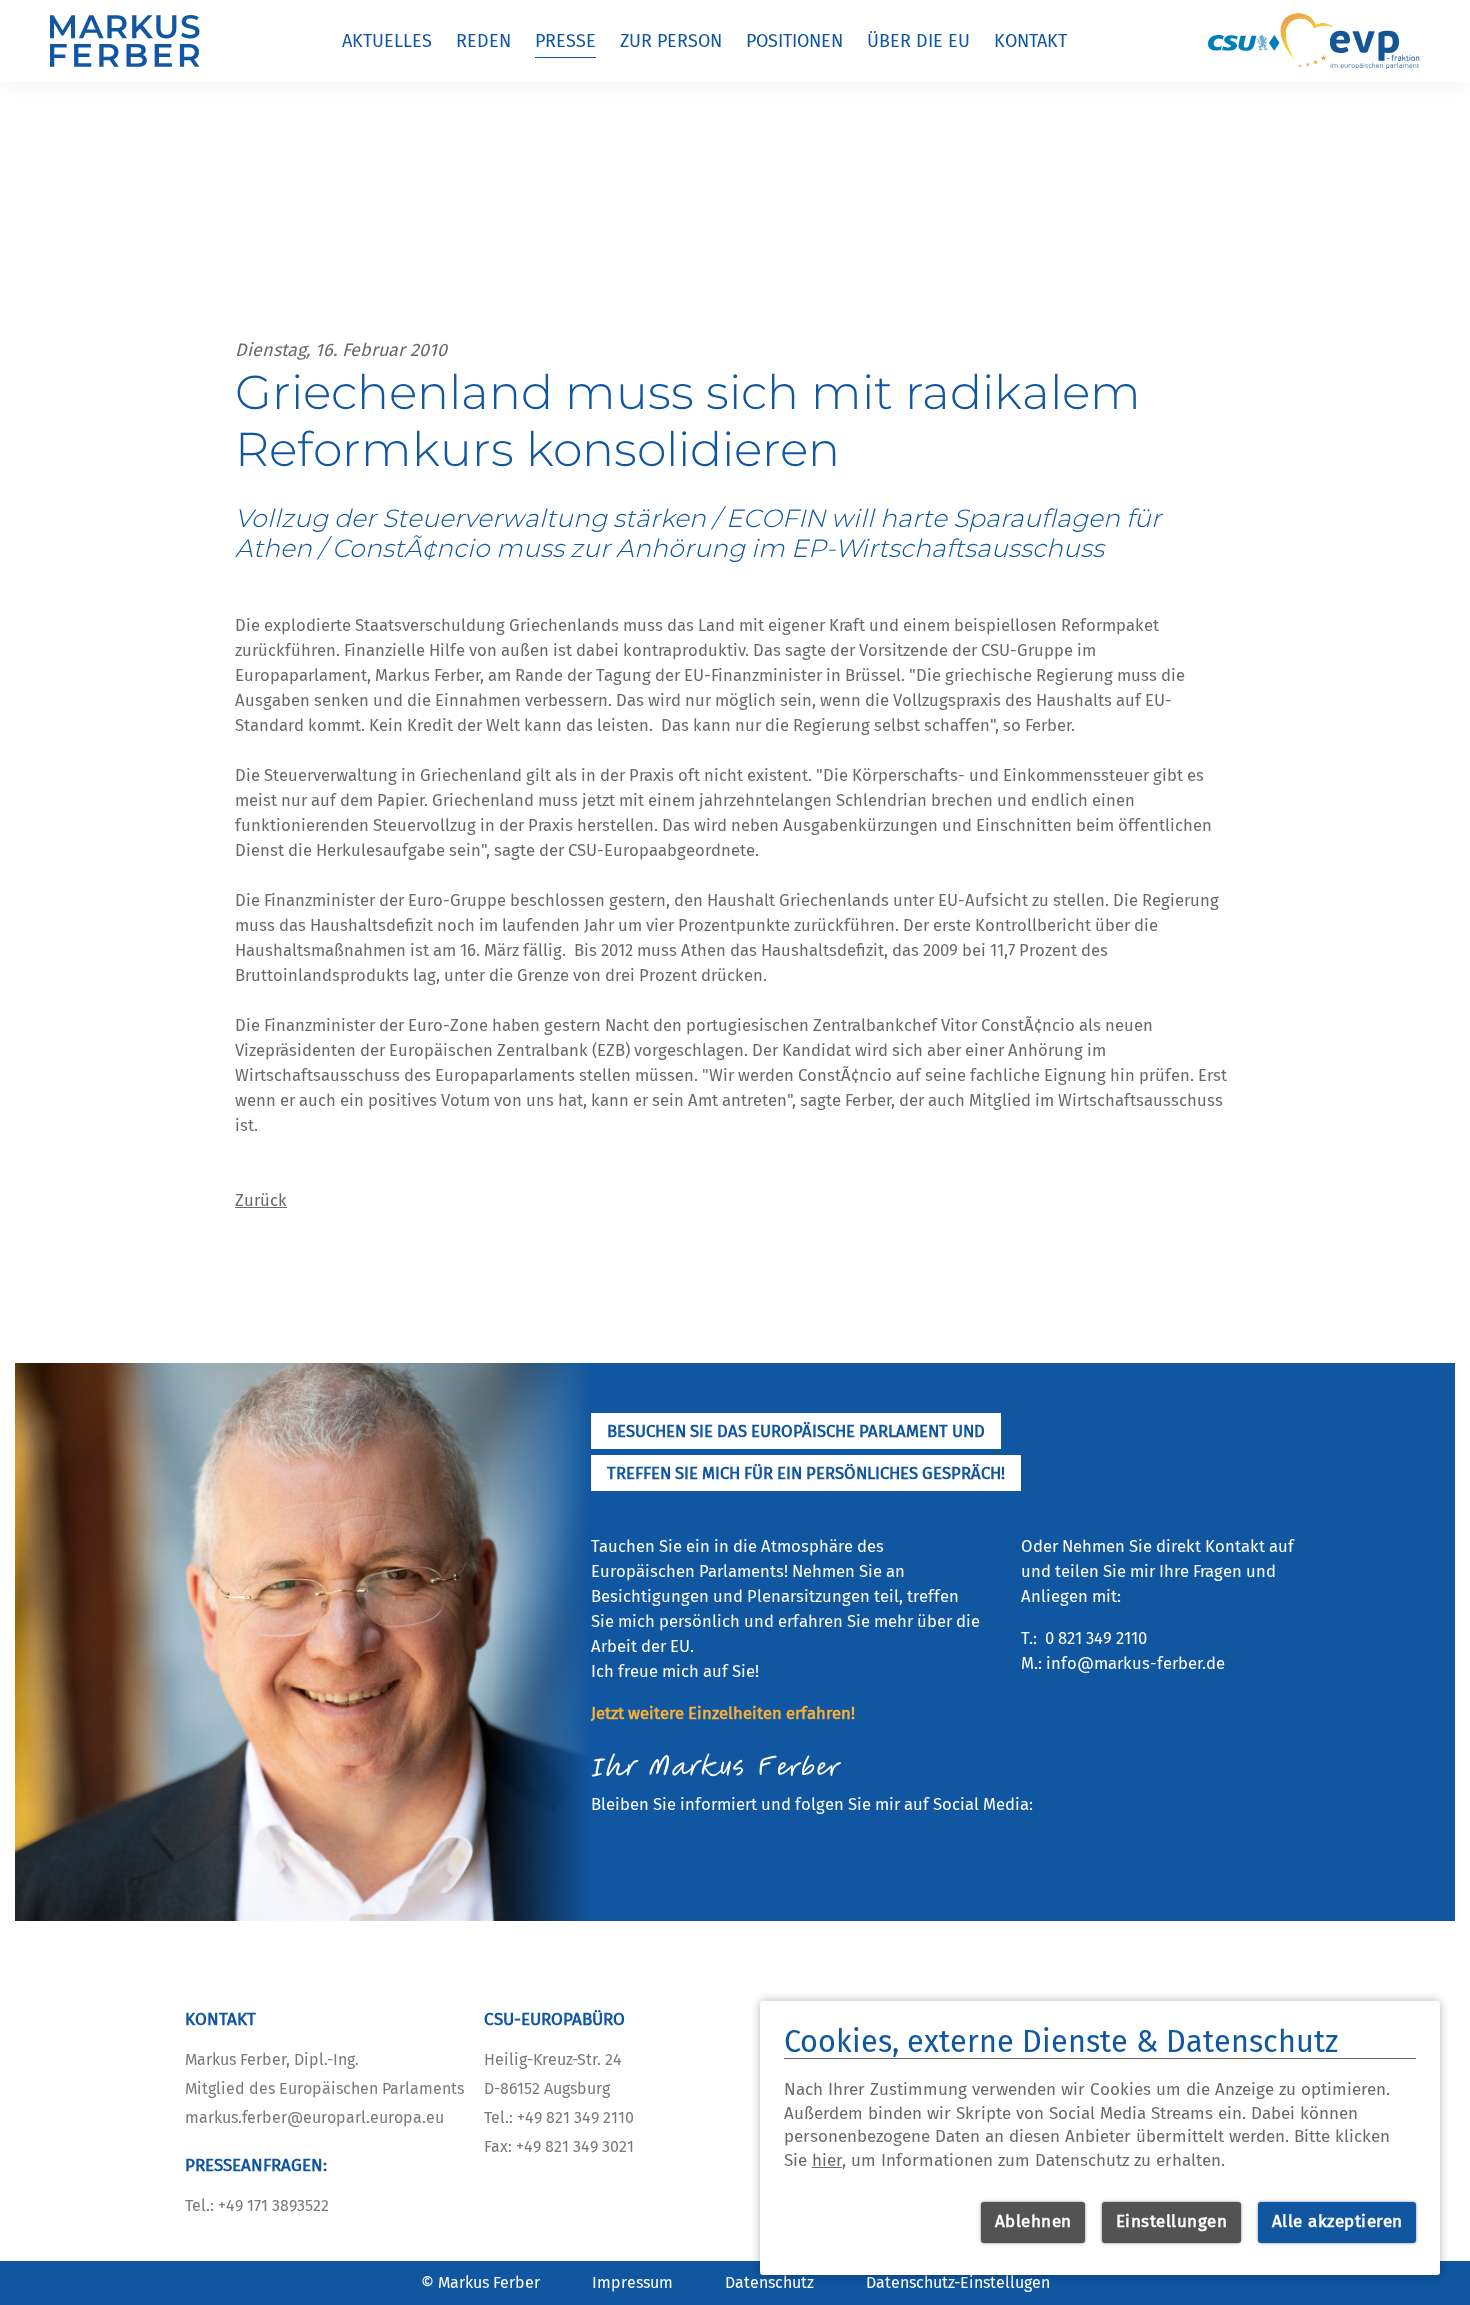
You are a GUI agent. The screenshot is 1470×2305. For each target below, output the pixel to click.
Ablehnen (1033, 2221)
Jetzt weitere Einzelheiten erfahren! (723, 1713)
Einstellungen (1172, 2221)
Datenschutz (769, 2282)
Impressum (632, 2282)
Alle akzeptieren (1337, 2221)
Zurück (261, 1200)
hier (827, 2160)
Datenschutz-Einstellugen (958, 2282)
